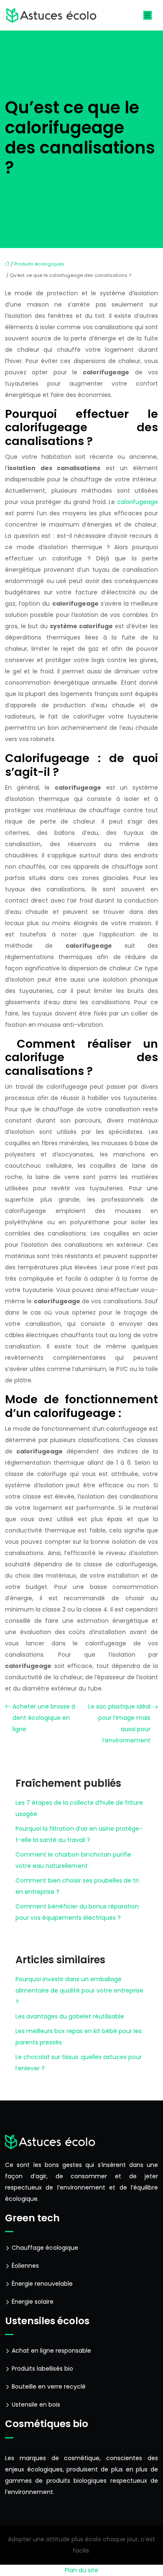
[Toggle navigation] (148, 15)
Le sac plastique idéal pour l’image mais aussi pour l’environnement (119, 1723)
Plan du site (81, 2570)
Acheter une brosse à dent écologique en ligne (44, 1718)
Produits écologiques (39, 264)
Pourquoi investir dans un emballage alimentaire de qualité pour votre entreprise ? (79, 1990)
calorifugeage (138, 502)
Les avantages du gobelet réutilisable (70, 2016)
